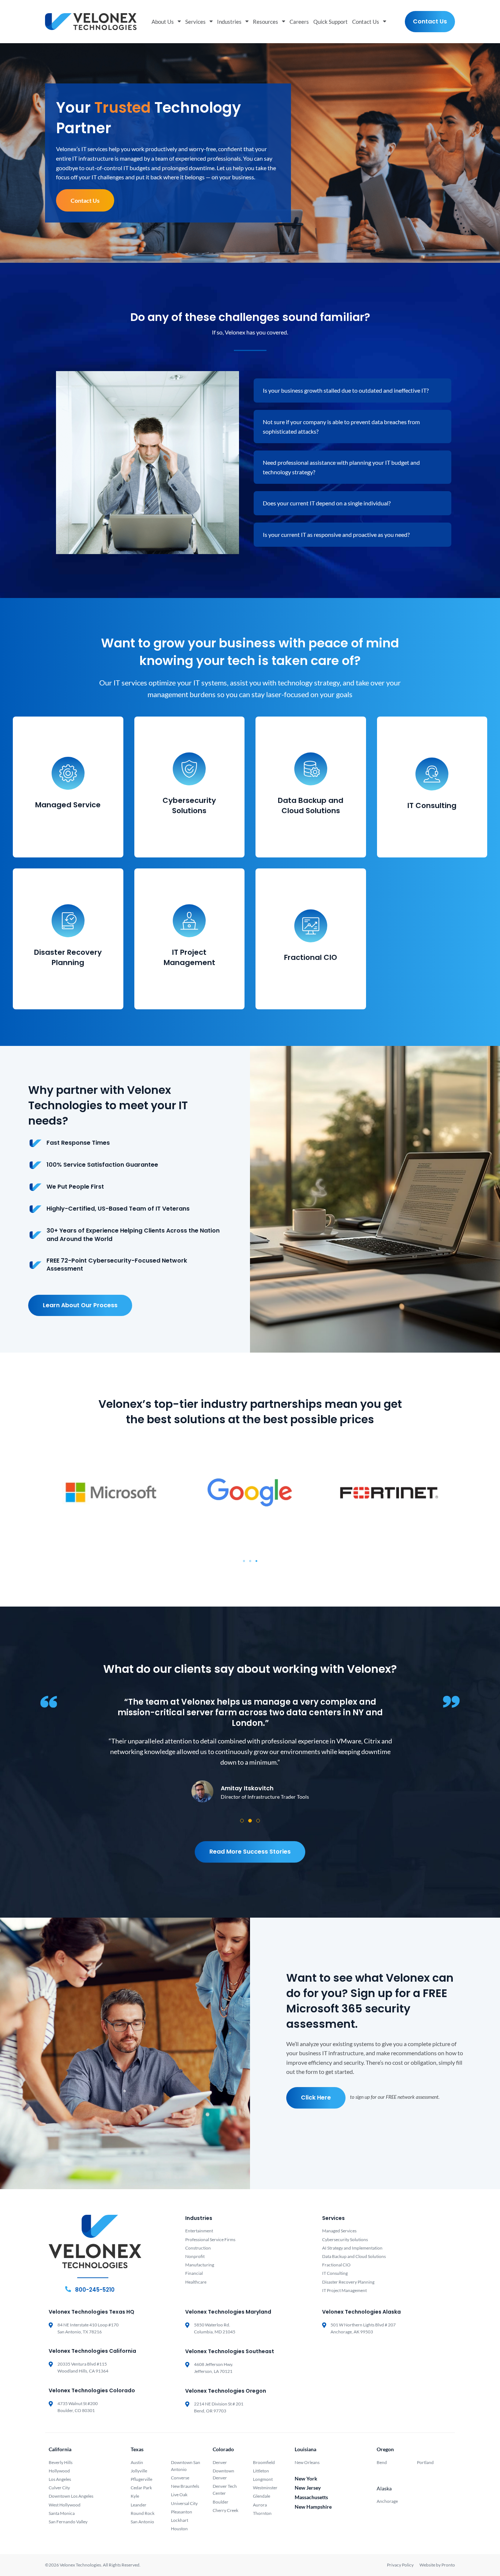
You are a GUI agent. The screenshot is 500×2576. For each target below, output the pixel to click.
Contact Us (366, 22)
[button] (244, 1561)
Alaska (384, 2488)
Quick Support (331, 22)
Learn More (68, 834)
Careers (299, 22)
